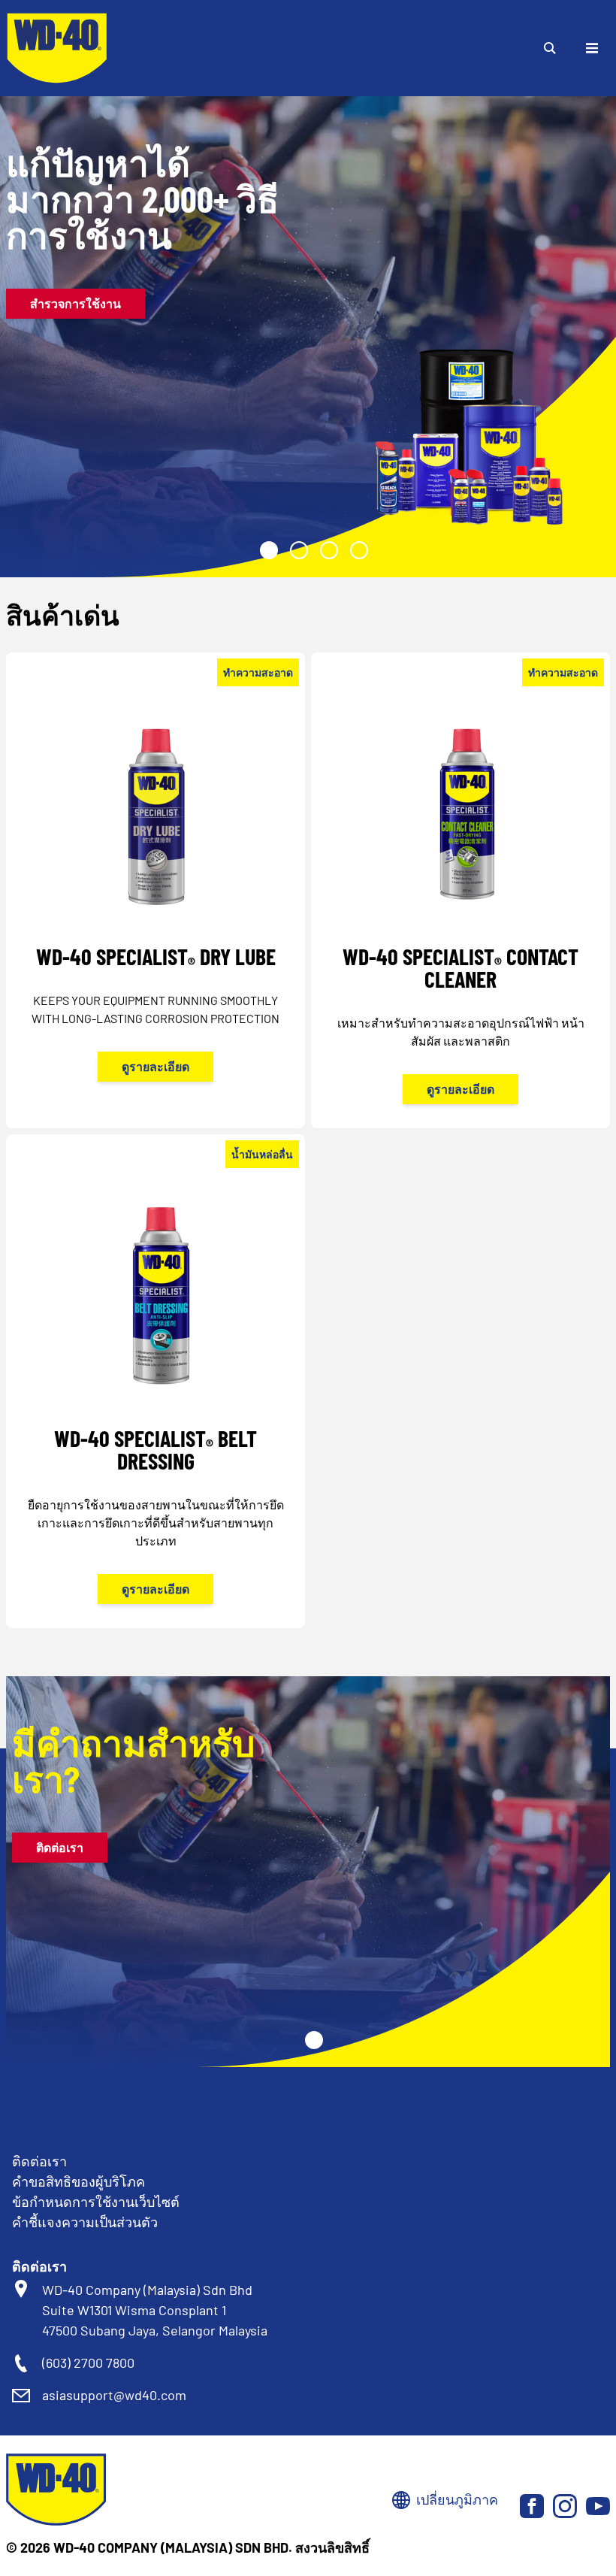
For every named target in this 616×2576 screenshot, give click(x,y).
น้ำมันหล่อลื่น (262, 1154)
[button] (269, 550)
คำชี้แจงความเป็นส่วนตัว (85, 2222)
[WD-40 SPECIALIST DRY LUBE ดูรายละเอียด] (156, 899)
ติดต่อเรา (60, 1847)
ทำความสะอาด (258, 672)
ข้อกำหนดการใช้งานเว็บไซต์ (96, 2202)
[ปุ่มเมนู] (592, 48)
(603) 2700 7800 (88, 2363)
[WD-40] (57, 48)
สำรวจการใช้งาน (75, 303)
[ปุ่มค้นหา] (550, 48)
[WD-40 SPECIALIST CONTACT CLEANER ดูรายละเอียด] (460, 910)
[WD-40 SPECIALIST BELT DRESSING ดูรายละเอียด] (156, 1401)
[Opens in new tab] (532, 2506)
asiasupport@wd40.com (114, 2395)
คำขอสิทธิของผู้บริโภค (79, 2181)
